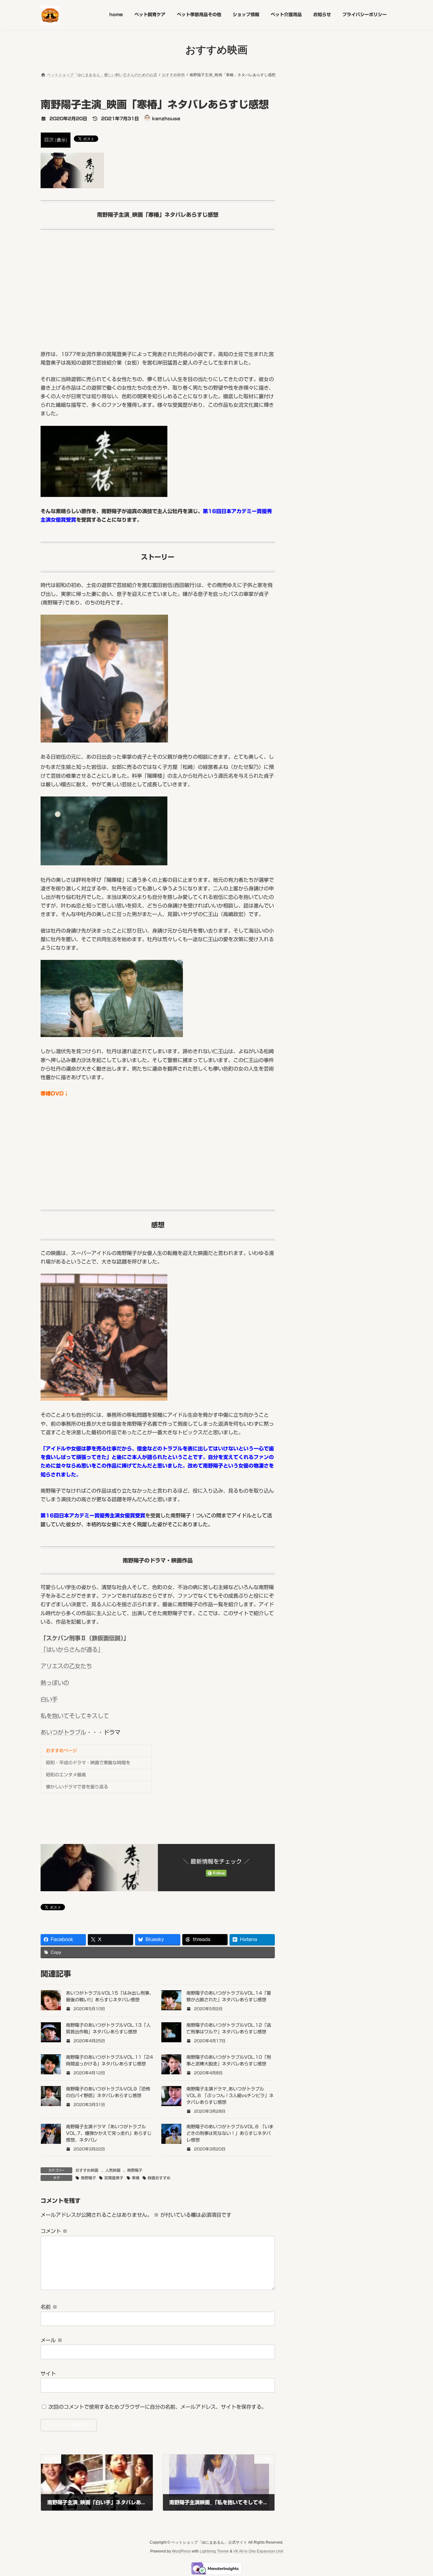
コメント (54, 2231)
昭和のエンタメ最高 (66, 1775)
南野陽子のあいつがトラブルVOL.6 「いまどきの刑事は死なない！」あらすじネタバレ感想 (230, 2133)
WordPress (181, 2551)
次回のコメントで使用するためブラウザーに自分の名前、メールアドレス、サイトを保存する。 (158, 2407)
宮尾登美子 (114, 2178)
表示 (61, 140)
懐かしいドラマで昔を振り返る (77, 1787)
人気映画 (113, 2170)
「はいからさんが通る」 (72, 1649)
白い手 (49, 1699)
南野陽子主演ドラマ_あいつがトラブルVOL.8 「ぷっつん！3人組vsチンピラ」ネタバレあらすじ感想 (230, 2096)
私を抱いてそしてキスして (75, 1716)
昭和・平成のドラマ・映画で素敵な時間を (88, 1763)
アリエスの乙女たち (66, 1666)
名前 (49, 2307)
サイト (48, 2374)
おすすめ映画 (87, 2170)
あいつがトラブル (63, 1732)
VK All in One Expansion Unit (258, 2551)
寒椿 (136, 2178)
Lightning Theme (214, 2551)
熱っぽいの (55, 1683)
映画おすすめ (159, 2178)
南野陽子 (135, 2170)
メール (52, 2340)
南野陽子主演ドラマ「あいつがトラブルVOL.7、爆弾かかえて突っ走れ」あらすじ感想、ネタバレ (109, 2133)
